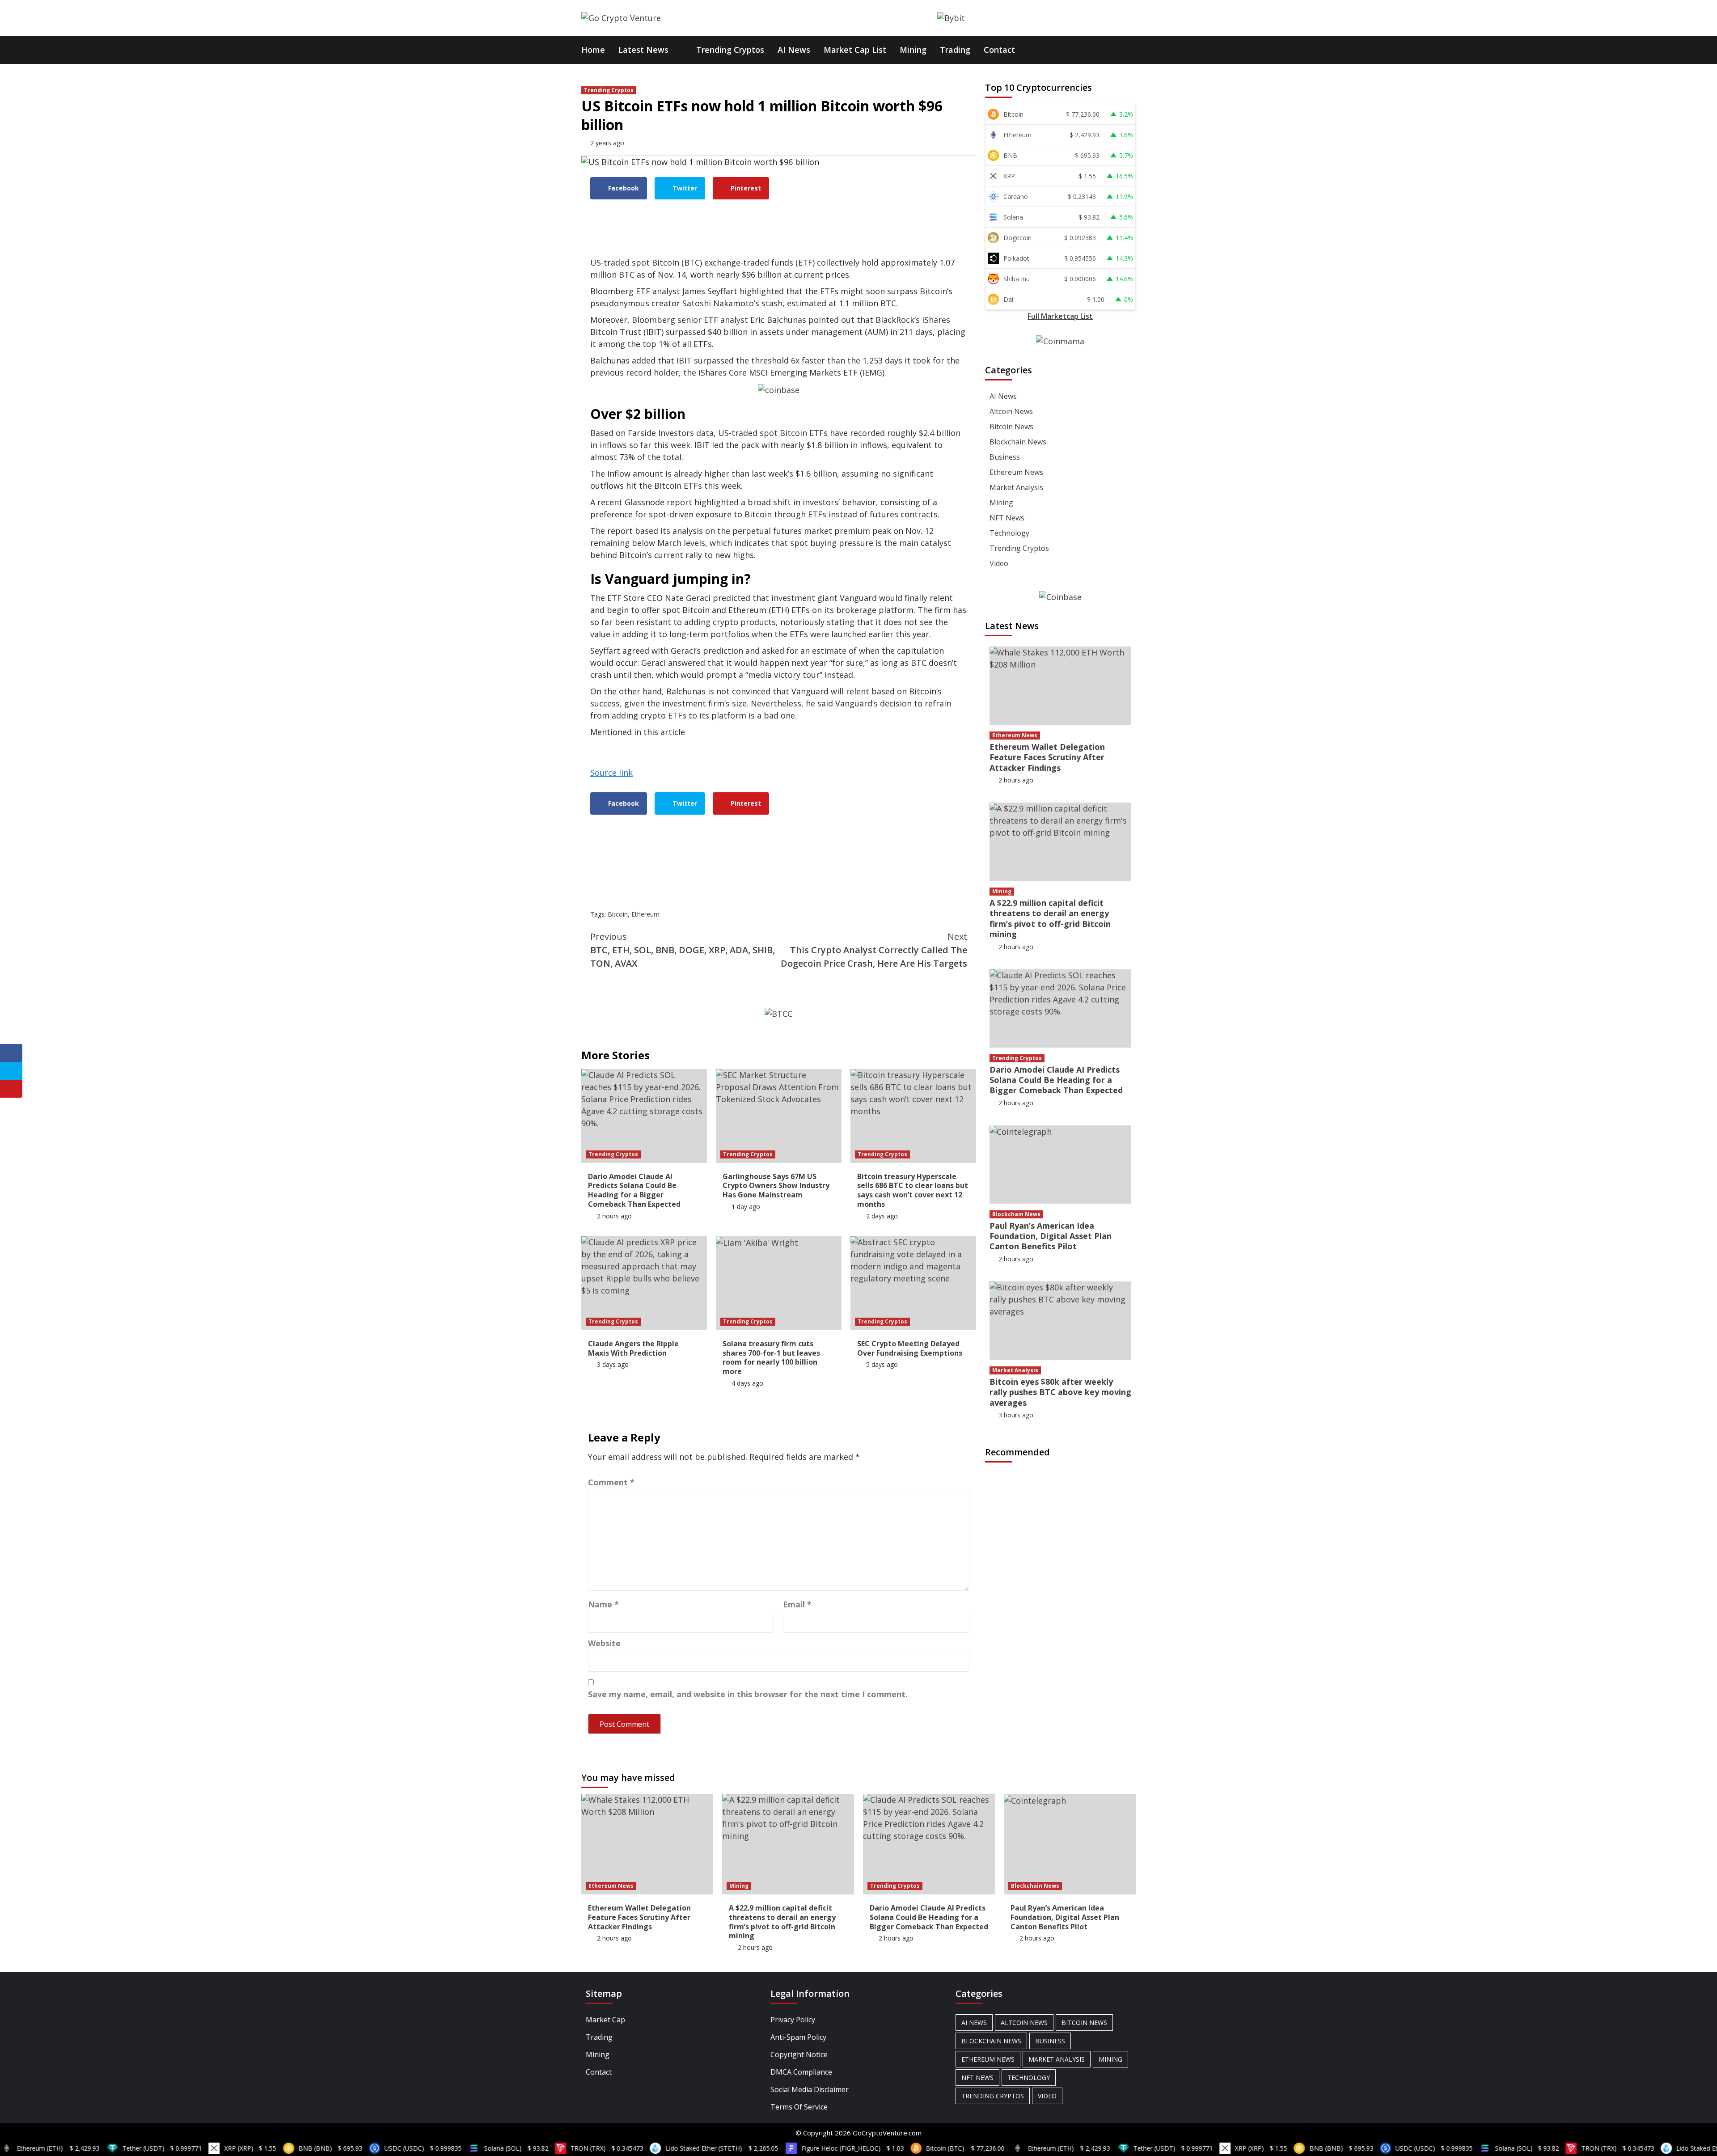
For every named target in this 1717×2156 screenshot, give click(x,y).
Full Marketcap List (1060, 316)
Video (999, 563)
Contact (999, 50)
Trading (955, 50)
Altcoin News (1011, 411)
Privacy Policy (793, 2020)
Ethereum (645, 914)
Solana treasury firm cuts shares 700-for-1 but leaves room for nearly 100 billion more (771, 1357)
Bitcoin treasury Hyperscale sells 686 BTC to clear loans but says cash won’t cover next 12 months (913, 1190)
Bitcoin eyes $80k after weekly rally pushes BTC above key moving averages (1060, 1392)
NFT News (1007, 518)
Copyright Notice (799, 2055)
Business (1005, 457)
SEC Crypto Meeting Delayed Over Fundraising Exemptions (910, 1348)
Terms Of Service (799, 2107)
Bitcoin (618, 914)
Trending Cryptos (730, 50)
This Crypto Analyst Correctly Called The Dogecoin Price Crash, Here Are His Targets (874, 950)
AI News (794, 50)
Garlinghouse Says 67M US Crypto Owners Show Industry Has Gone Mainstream (776, 1186)
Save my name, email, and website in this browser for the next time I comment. (748, 1694)
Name (603, 1604)
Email (797, 1604)
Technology (1009, 533)
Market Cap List (855, 50)
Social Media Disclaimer (810, 2089)
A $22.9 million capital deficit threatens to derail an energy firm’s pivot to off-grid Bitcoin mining (1050, 918)
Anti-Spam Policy (798, 2037)
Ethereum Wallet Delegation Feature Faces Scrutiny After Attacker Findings (1047, 757)
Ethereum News (1016, 472)
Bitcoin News (1011, 427)
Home (593, 50)
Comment (611, 1482)
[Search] (1130, 49)
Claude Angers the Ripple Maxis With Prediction (633, 1348)
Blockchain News (1018, 442)
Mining (913, 50)
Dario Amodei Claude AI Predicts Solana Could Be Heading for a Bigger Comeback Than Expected (634, 1190)
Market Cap (605, 2020)
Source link (611, 773)
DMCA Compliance (801, 2072)
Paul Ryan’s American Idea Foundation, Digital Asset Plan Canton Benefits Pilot (1051, 1236)
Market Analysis (1016, 487)
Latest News (643, 50)
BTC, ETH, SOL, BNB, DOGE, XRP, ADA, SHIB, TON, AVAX (683, 950)
